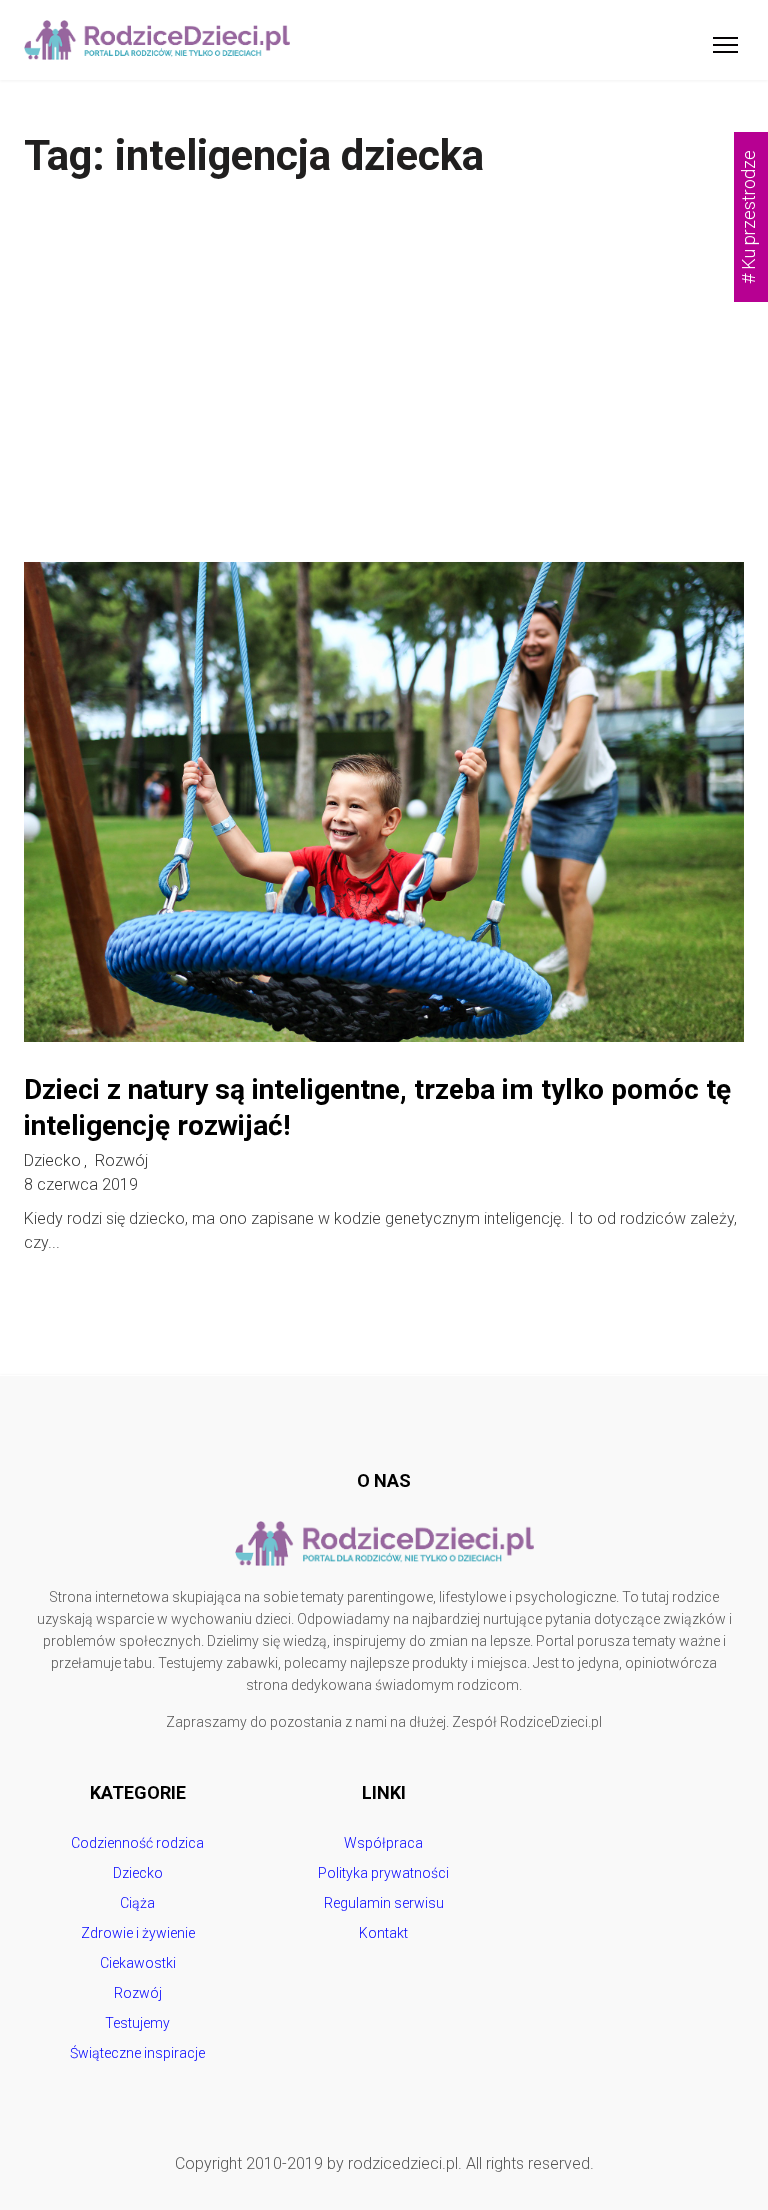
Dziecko (52, 1161)
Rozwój (121, 1161)
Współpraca (383, 1843)
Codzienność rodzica (137, 1843)
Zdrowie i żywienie (138, 1933)
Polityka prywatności (383, 1873)
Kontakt (383, 1933)
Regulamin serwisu (384, 1903)
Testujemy (137, 2023)
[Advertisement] (384, 372)
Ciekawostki (138, 1963)
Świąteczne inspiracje (137, 2053)
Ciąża (137, 1903)
